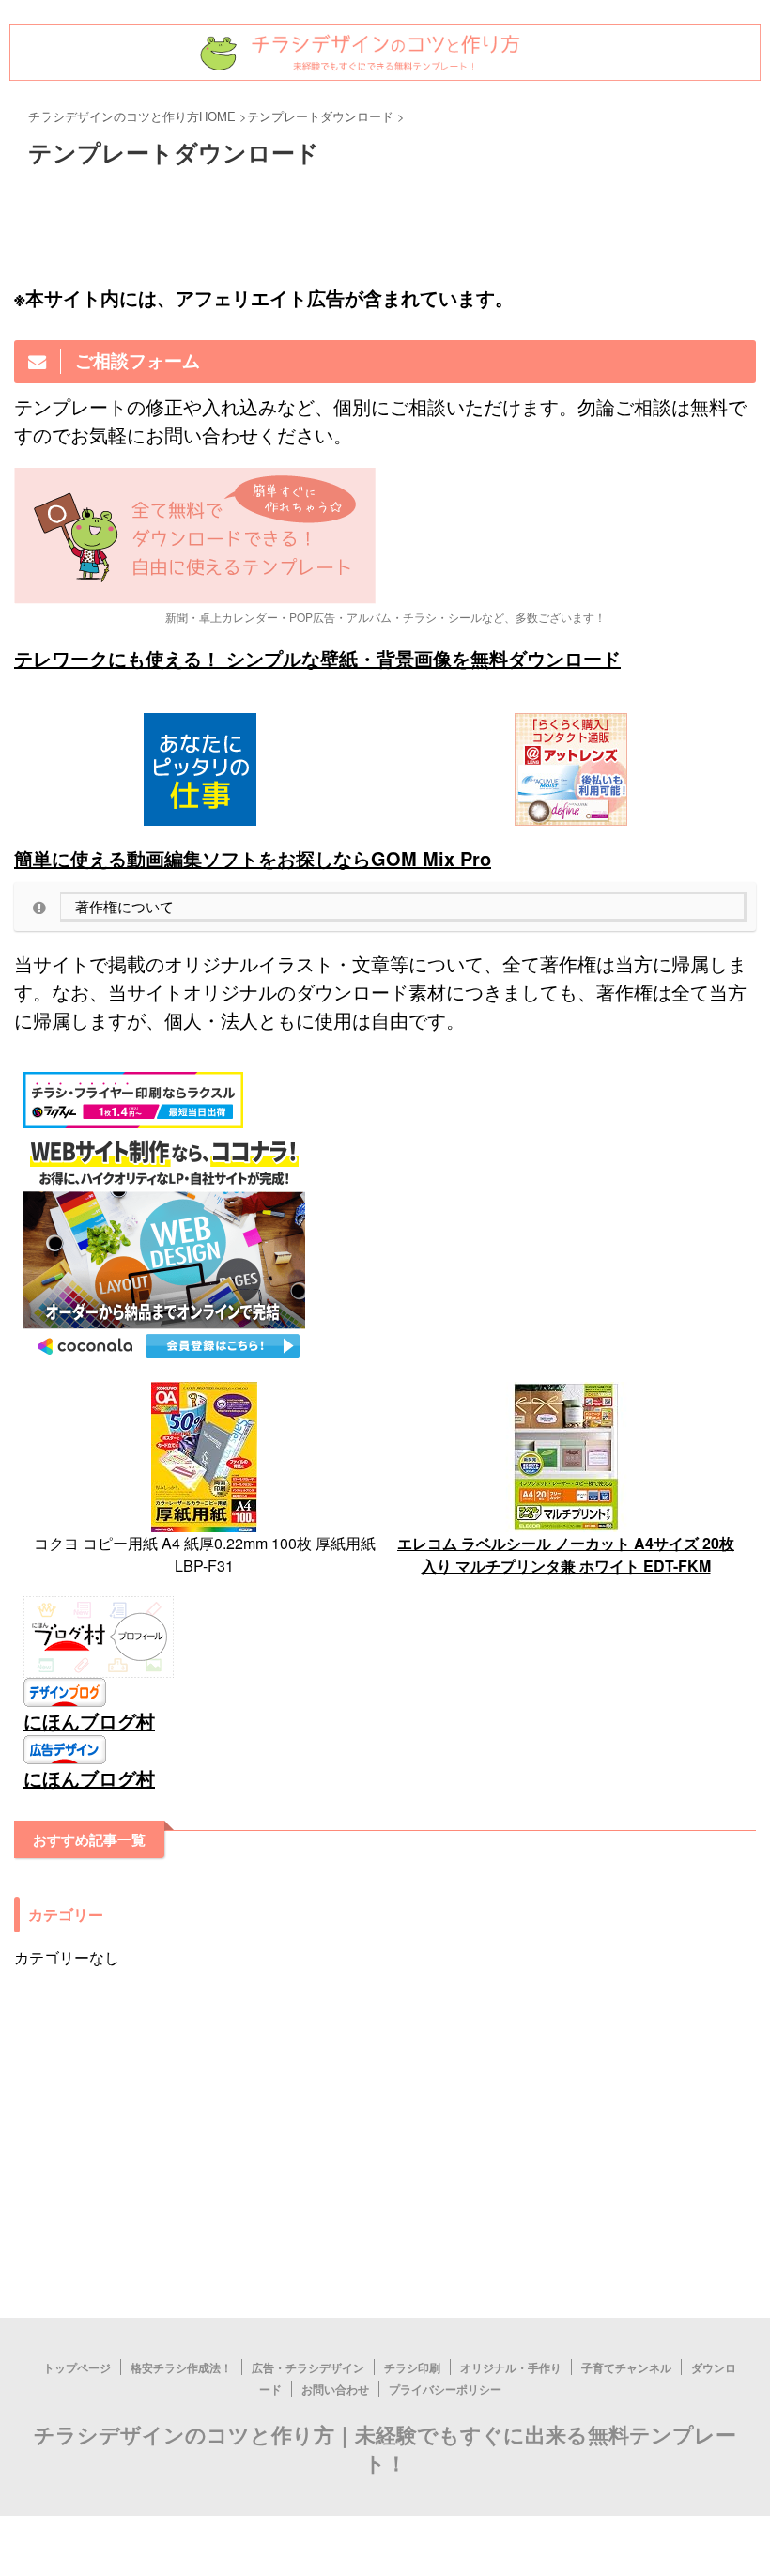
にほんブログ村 (89, 1721)
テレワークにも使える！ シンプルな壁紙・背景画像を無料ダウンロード (317, 658)
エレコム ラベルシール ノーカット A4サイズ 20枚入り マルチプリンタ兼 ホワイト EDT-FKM (566, 1554)
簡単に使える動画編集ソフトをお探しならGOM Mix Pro (253, 858)
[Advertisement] (385, 2355)
